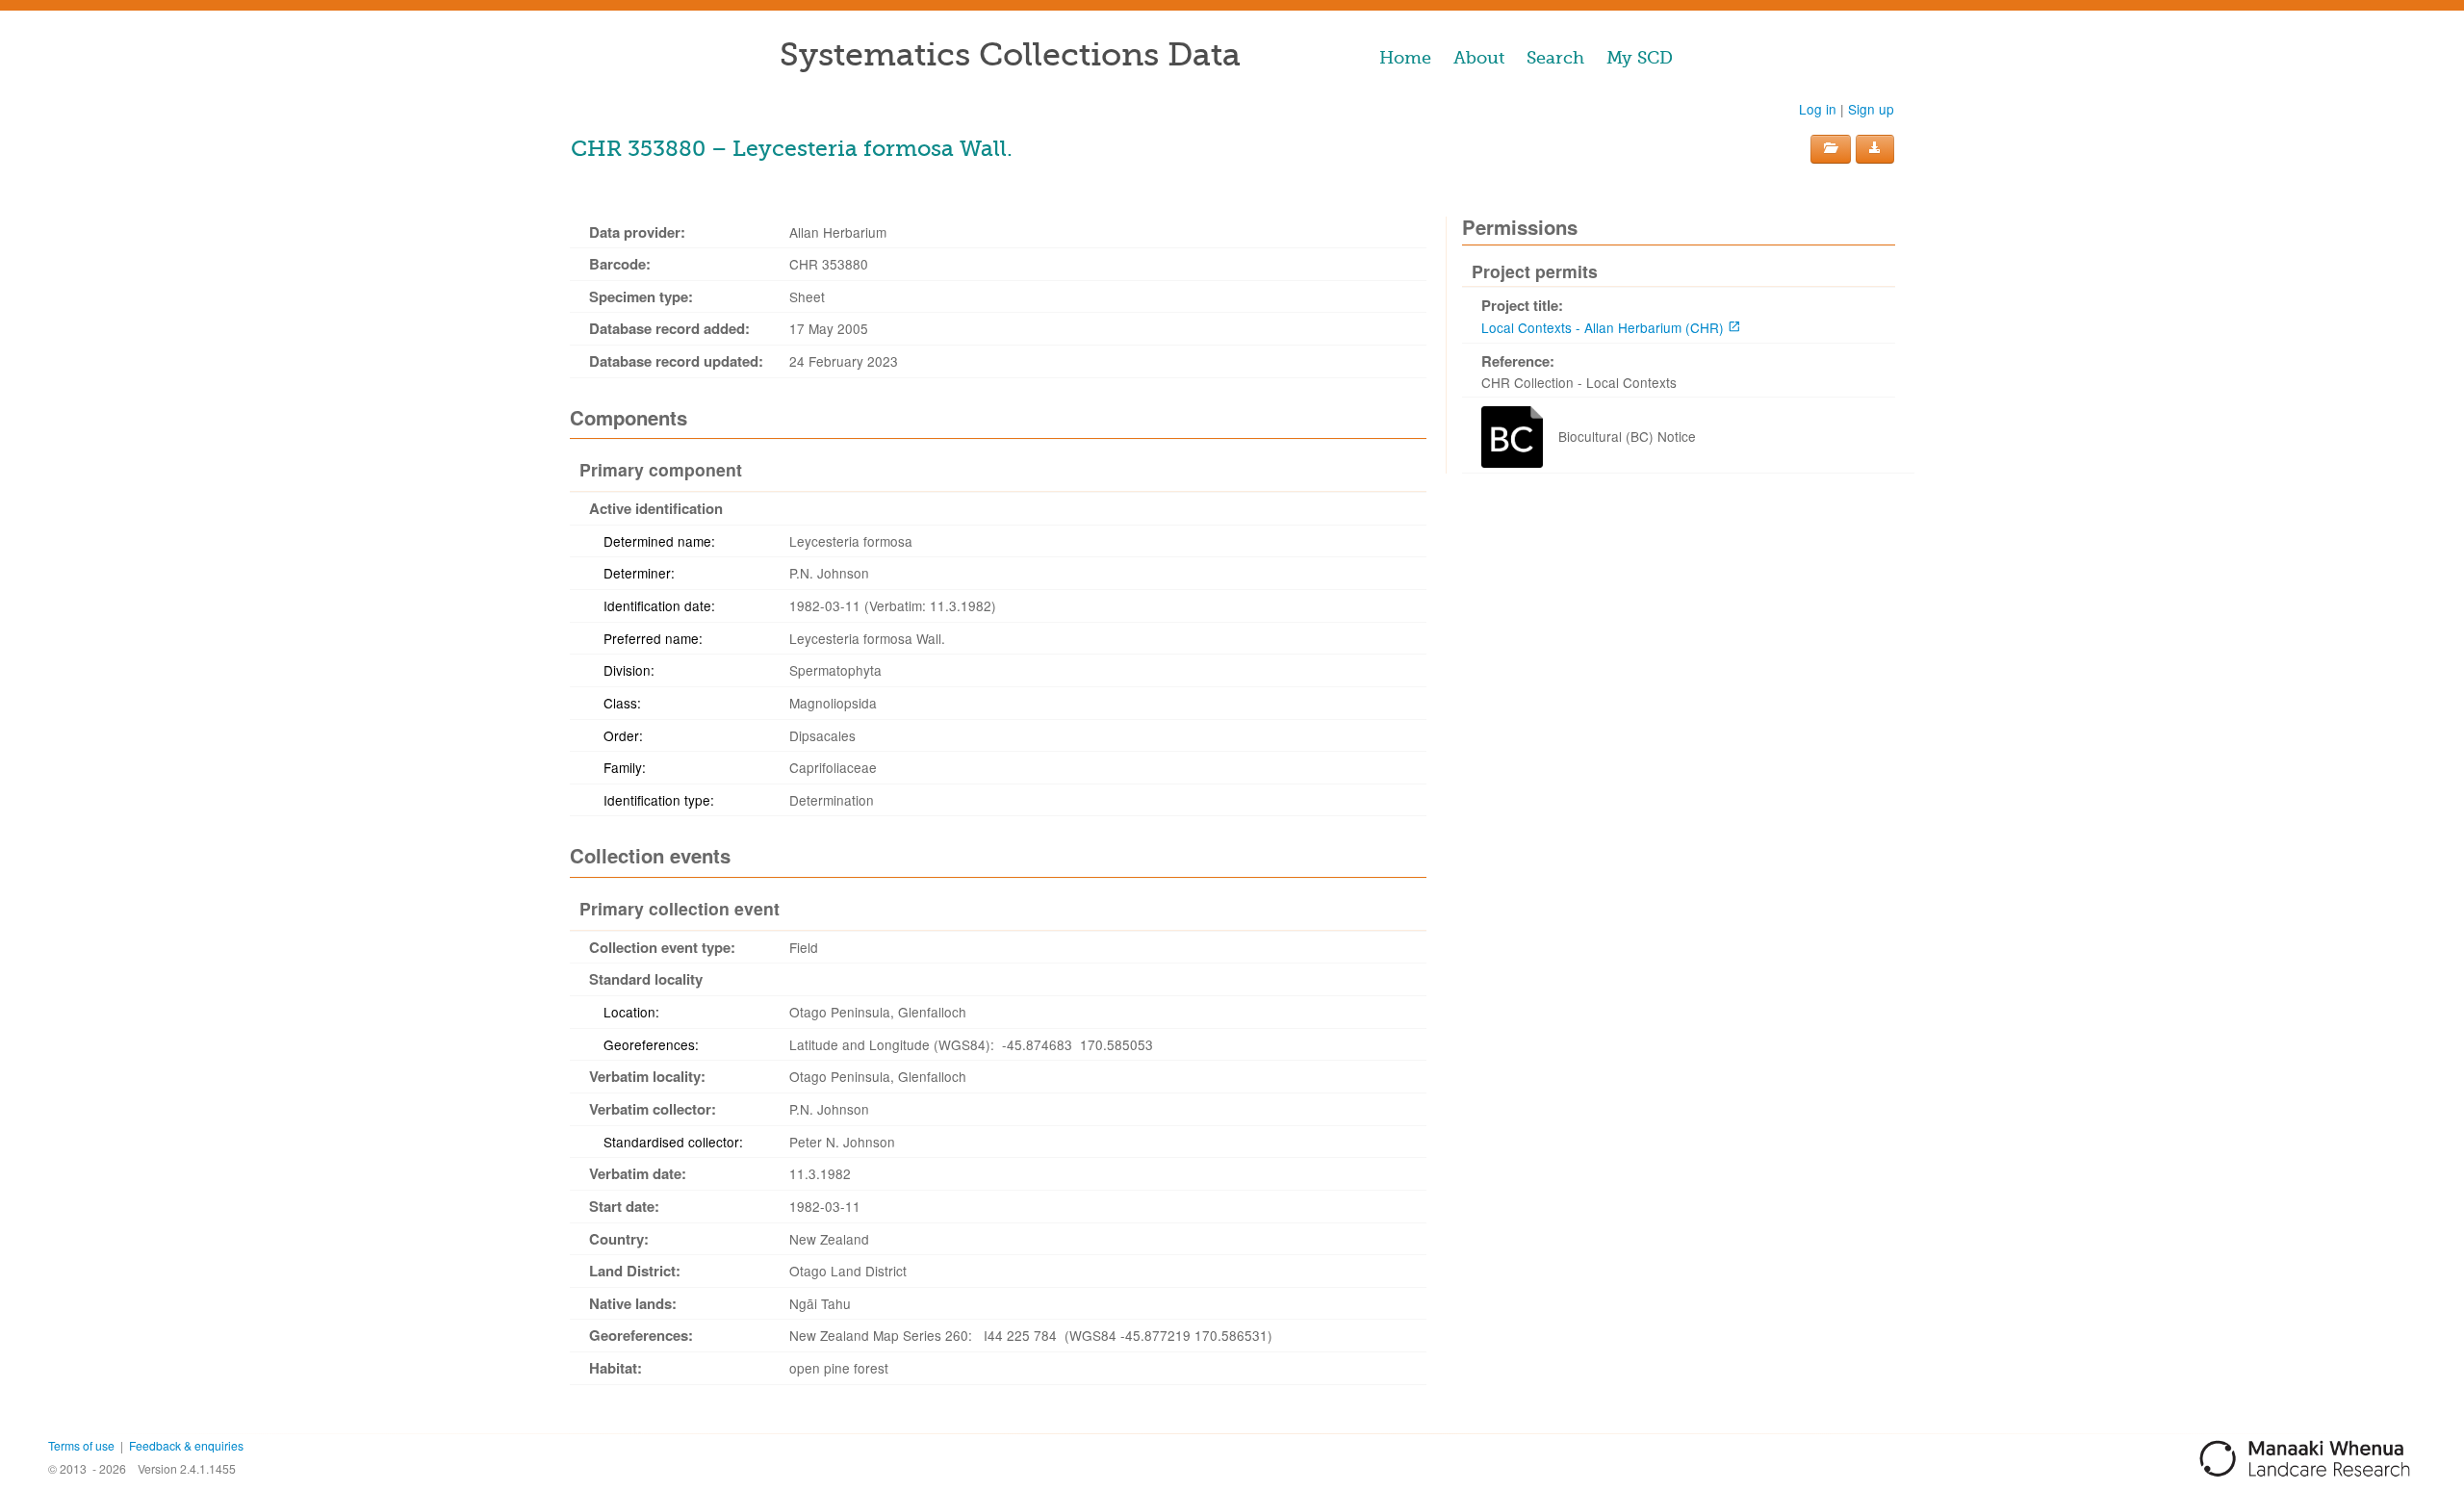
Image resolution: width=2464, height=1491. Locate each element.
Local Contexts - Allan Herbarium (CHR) (1603, 327)
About (1479, 58)
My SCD (1640, 58)
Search (1555, 58)
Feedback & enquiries (186, 1445)
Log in (1818, 109)
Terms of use (81, 1445)
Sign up (1871, 109)
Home (1405, 58)
